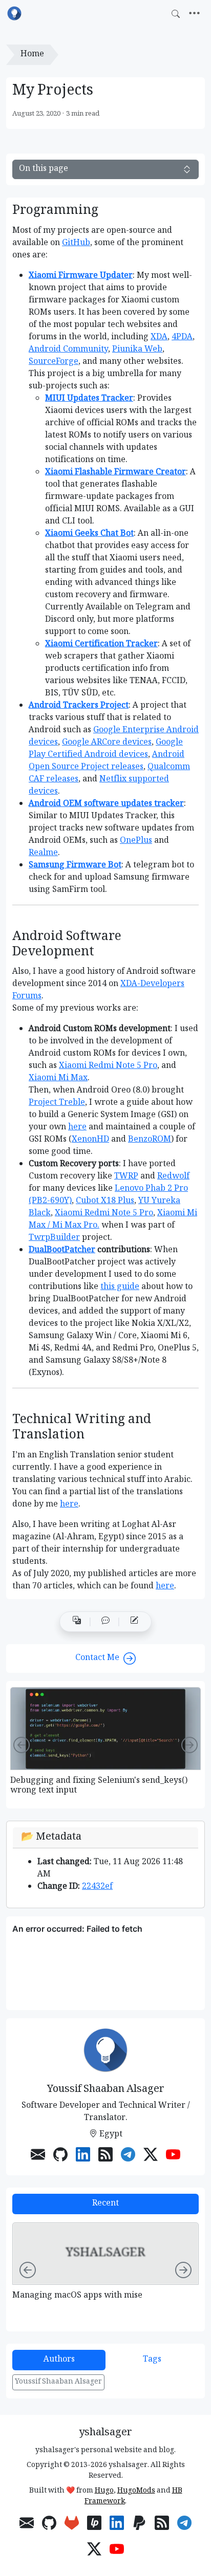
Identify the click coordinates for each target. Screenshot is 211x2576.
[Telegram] (128, 2156)
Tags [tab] (152, 2360)
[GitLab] (72, 2525)
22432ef (97, 1887)
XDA (159, 337)
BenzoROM (150, 1140)
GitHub (76, 243)
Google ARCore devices (107, 743)
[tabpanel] (105, 2272)
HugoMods (136, 2491)
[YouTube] (173, 2156)
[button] (105, 1622)
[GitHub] (60, 2156)
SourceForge (54, 362)
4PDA (182, 337)
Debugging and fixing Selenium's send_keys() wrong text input (99, 1786)
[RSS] (105, 2156)
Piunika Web (137, 350)
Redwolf (173, 1177)
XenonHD (90, 1140)
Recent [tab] (105, 2204)
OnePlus (136, 841)
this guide (120, 1287)
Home (32, 54)
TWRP (126, 1177)
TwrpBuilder (54, 1238)
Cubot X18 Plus (105, 1201)
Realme (43, 853)
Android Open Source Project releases (107, 761)
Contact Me (97, 1658)
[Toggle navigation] (194, 14)
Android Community (68, 350)
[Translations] (77, 1622)
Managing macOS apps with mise (77, 2296)
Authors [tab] (59, 2360)
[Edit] (134, 1622)
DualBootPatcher (62, 1250)
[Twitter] (151, 2156)
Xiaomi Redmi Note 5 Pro (108, 1066)
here (77, 1128)
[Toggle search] (176, 14)
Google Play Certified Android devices (106, 749)
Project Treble (57, 1103)
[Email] (38, 2156)
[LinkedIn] (83, 2156)
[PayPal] (139, 2525)
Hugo (104, 2491)
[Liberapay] (94, 2525)
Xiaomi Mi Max (58, 1078)
